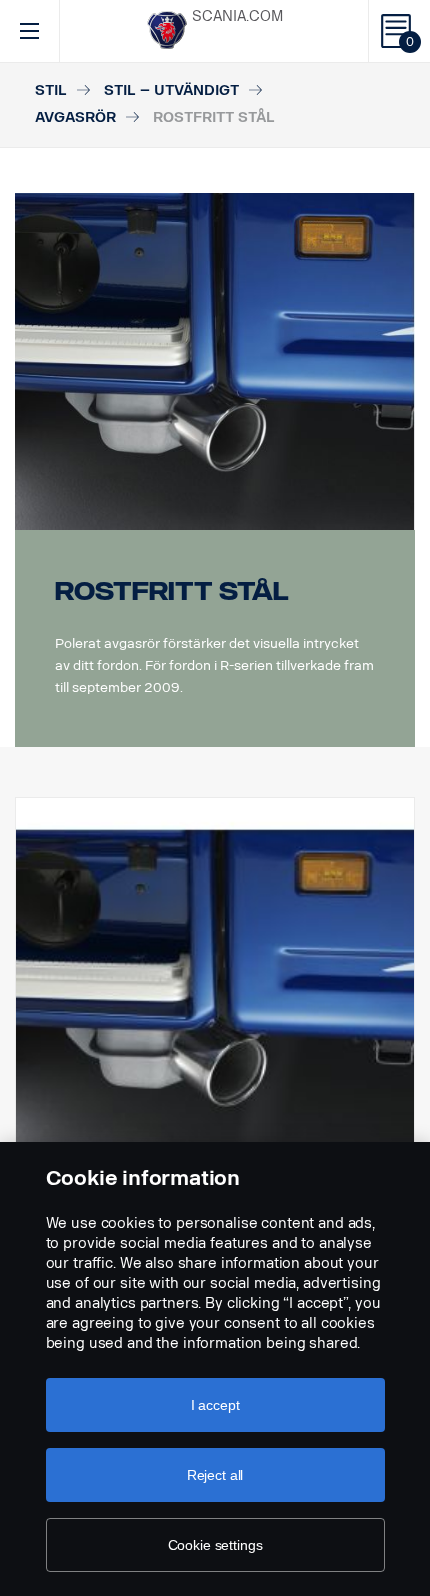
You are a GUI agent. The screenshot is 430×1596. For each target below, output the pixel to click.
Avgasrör (75, 117)
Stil (51, 90)
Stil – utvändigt (171, 90)
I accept (215, 1405)
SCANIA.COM (237, 16)
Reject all (215, 1475)
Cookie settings (215, 1545)
